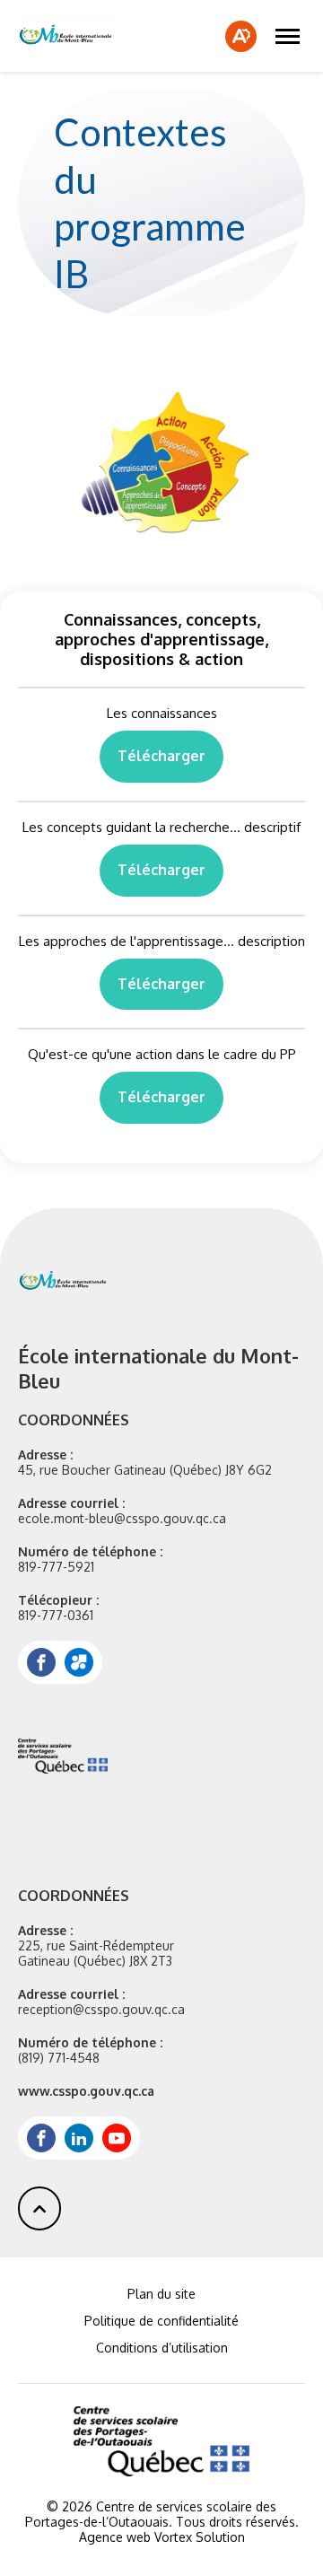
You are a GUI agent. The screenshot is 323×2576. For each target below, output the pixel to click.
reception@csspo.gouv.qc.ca (101, 2009)
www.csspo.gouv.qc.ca (86, 2091)
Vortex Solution (200, 2537)
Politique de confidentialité (161, 2321)
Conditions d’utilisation (162, 2348)
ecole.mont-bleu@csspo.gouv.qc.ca (122, 1518)
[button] (288, 36)
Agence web (115, 2537)
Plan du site (161, 2294)
